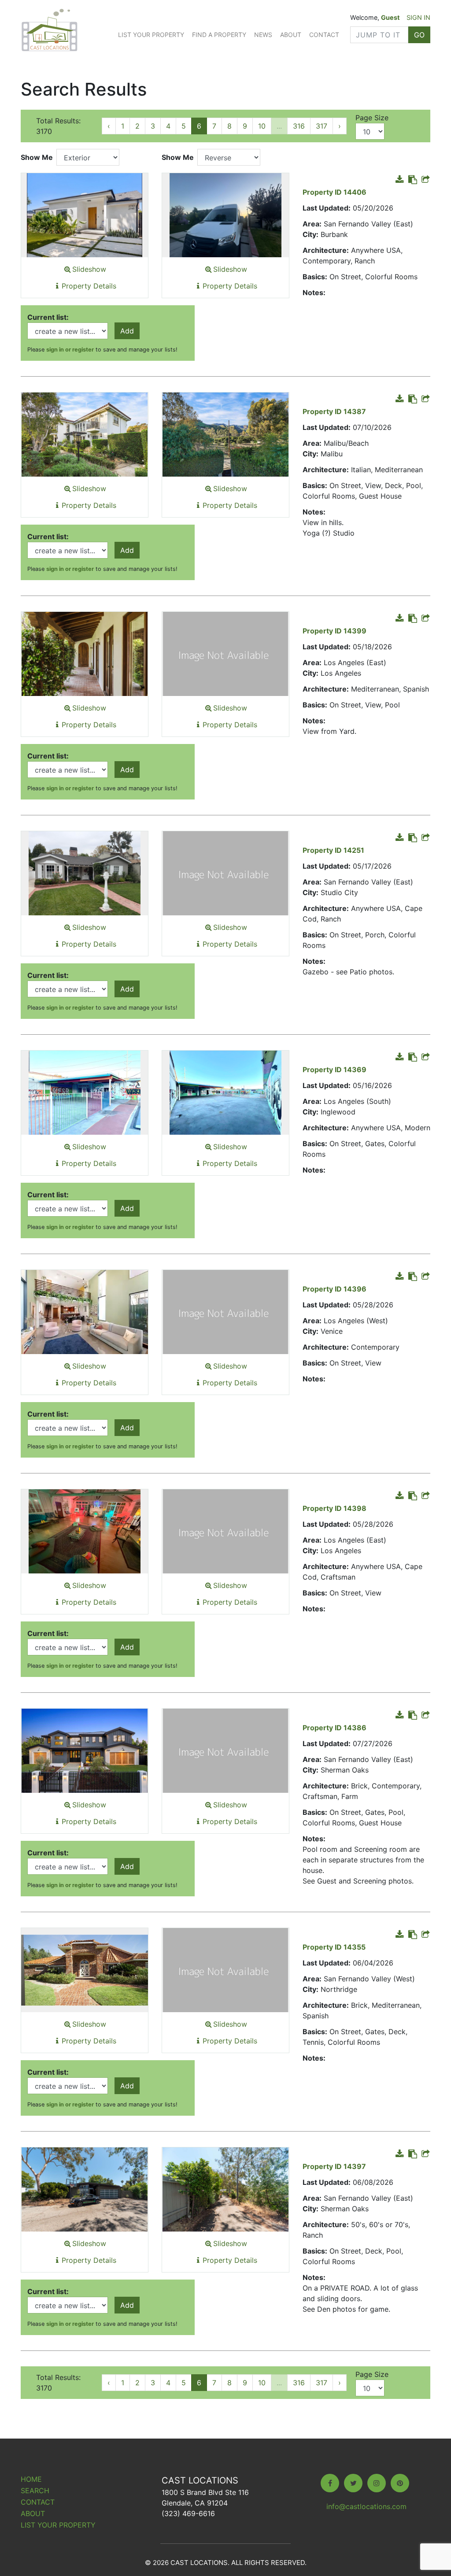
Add (127, 331)
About (291, 35)
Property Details (89, 286)
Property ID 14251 (333, 850)
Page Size (372, 118)
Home (31, 2479)
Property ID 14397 (334, 2166)
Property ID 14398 (335, 1508)
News (263, 35)
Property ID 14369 (335, 1070)
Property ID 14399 (335, 631)
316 (299, 126)
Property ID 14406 (335, 192)
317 (322, 126)
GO (419, 35)
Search (35, 2491)
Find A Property (219, 35)
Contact (324, 35)
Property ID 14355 (334, 1947)
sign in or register (70, 350)
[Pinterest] (400, 2483)
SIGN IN (418, 17)
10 (262, 126)
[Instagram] (377, 2483)
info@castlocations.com (366, 2506)
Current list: (48, 317)
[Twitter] (353, 2483)
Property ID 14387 (334, 411)
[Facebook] (330, 2483)
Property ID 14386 (335, 1728)
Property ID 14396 (335, 1289)
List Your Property (151, 35)
